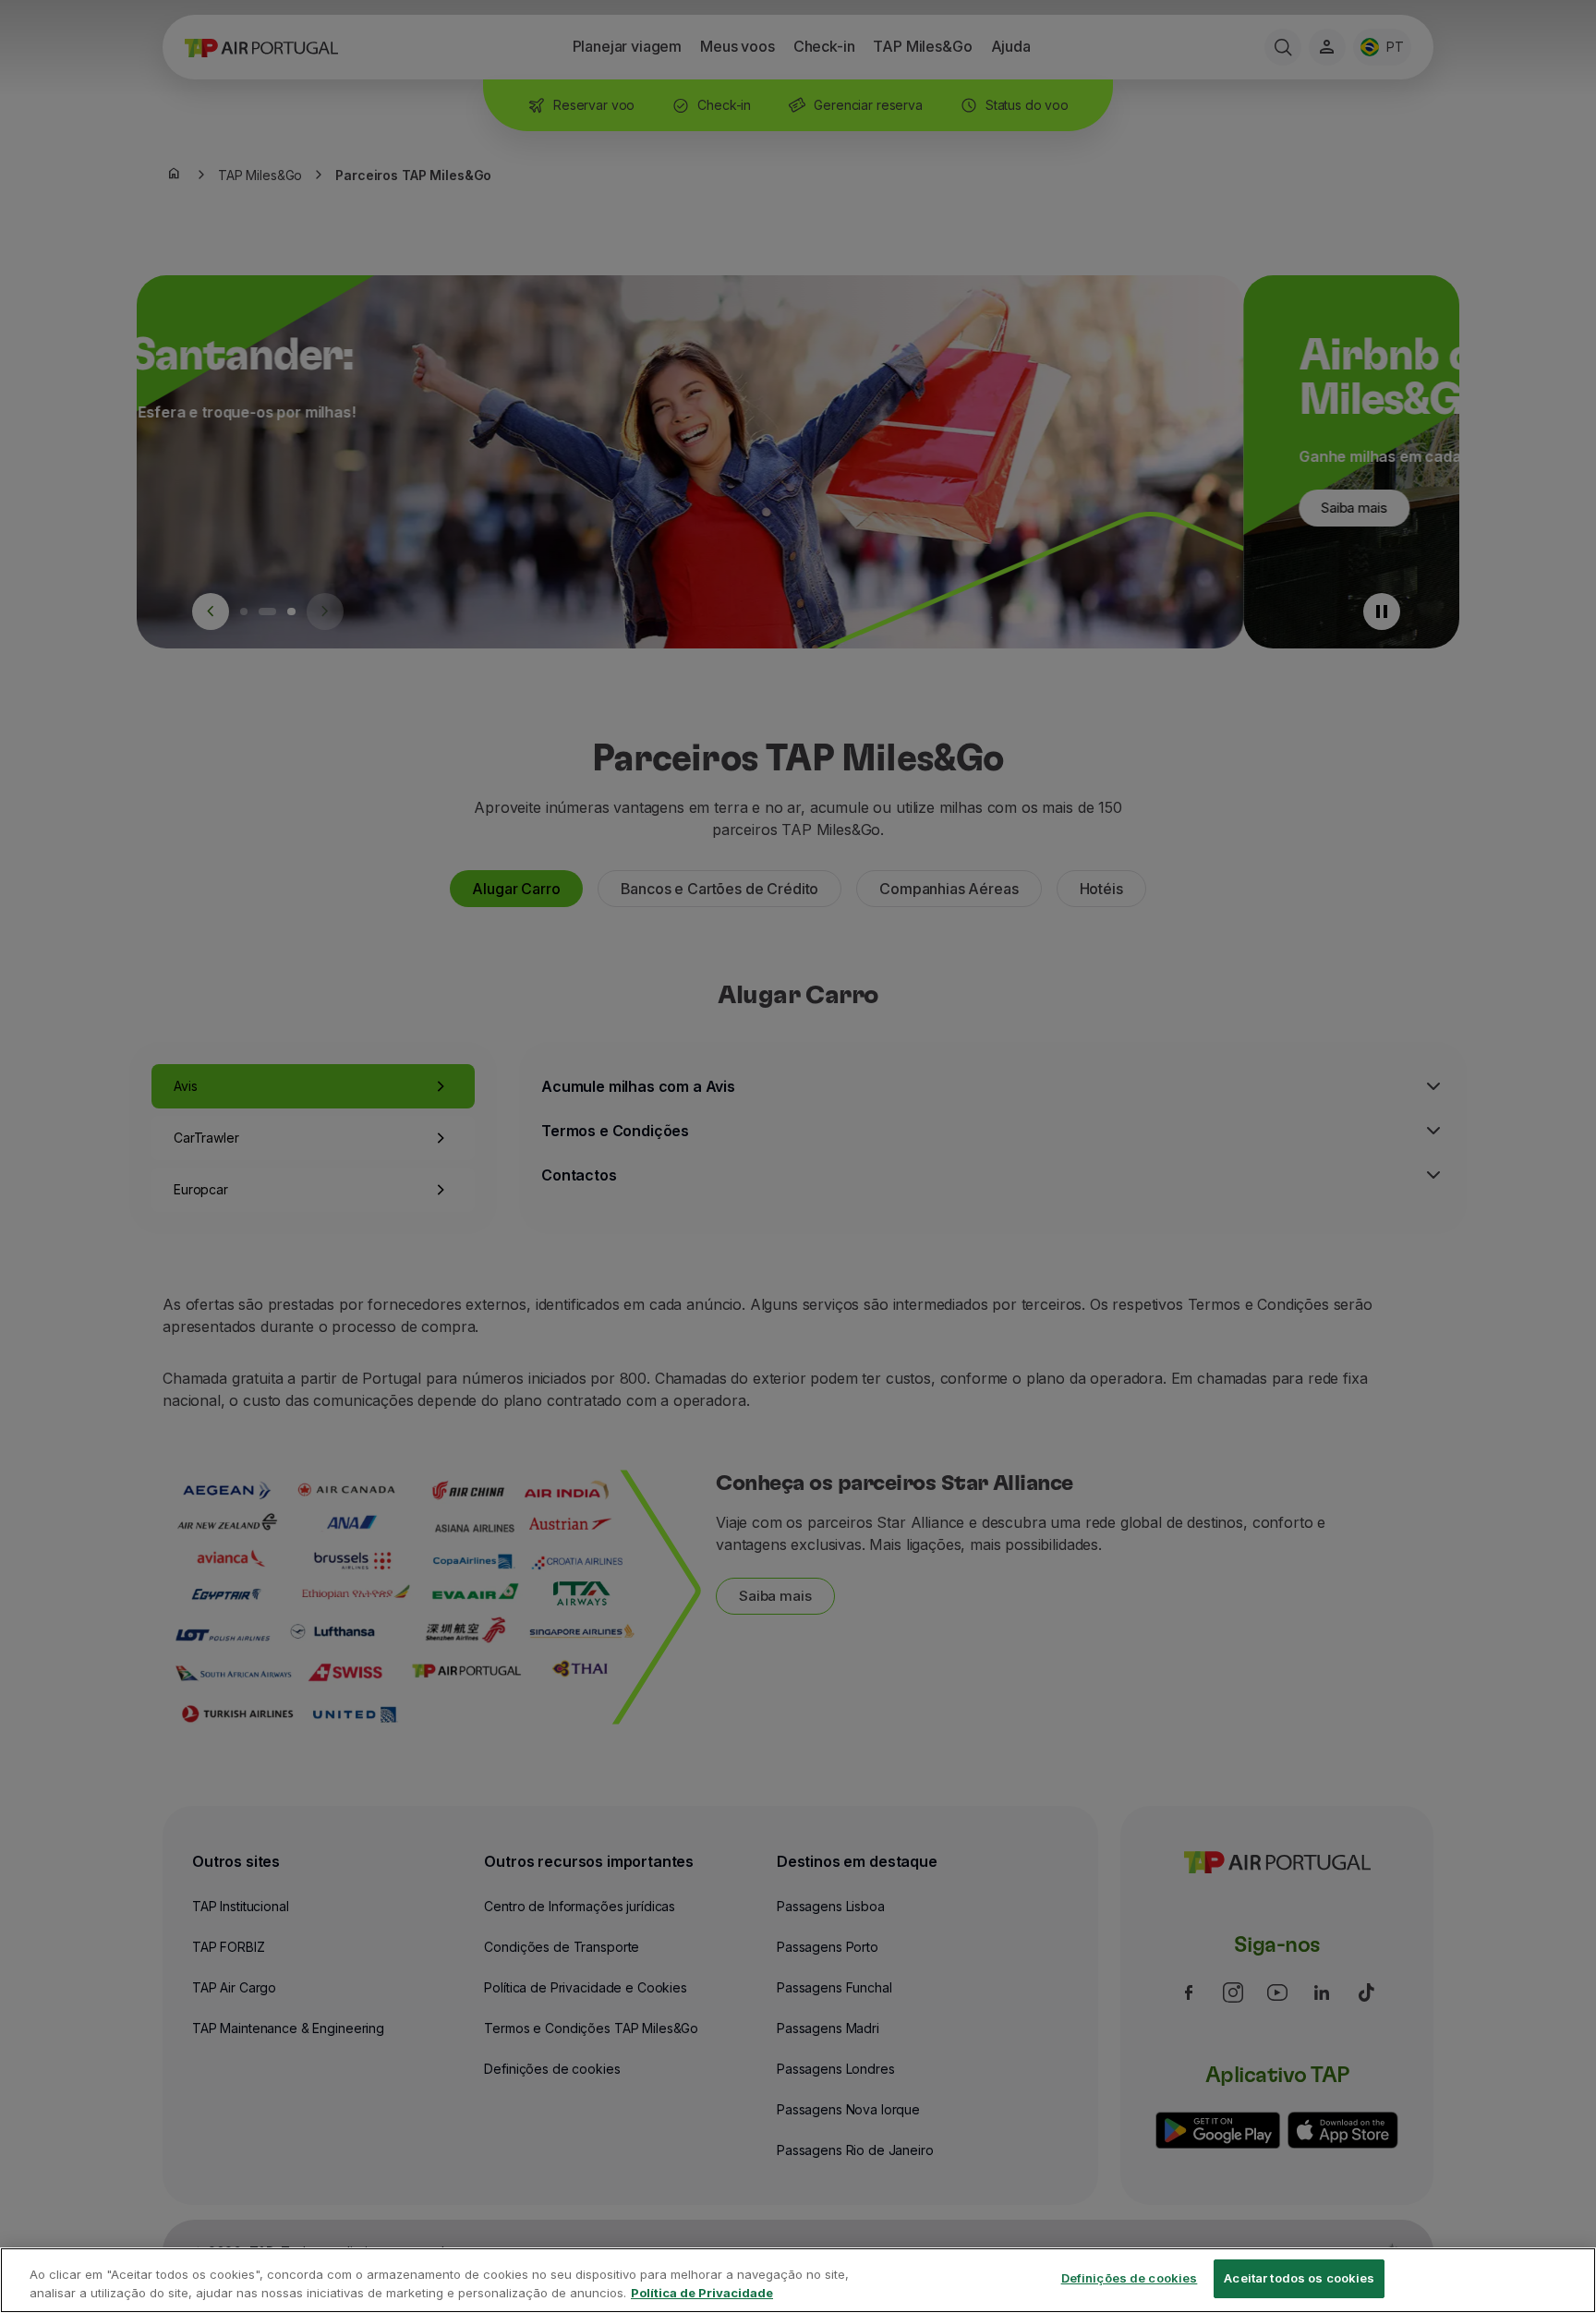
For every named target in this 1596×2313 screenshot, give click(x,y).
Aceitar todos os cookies (1299, 2278)
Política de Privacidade (702, 2293)
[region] (798, 2280)
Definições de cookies (1130, 2278)
